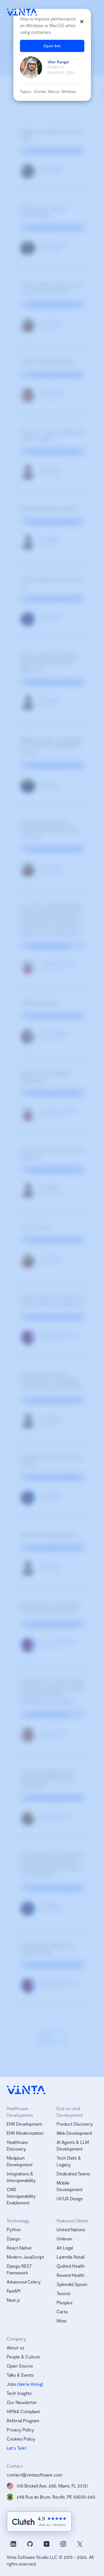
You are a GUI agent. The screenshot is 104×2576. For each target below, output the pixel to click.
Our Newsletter (22, 2402)
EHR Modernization (25, 2133)
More (62, 2321)
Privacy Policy (20, 2430)
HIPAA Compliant (23, 2411)
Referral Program (23, 2420)
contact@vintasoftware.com (34, 2475)
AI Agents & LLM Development (73, 2145)
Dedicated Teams (73, 2174)
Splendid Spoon (72, 2284)
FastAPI (14, 2291)
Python (14, 2229)
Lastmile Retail (70, 2257)
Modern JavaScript (25, 2257)
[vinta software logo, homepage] (26, 2090)
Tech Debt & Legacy (69, 2161)
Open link (52, 46)
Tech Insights (19, 2393)
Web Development (74, 2133)
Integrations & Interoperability (21, 2177)
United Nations (71, 2229)
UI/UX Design (70, 2198)
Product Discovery (75, 2124)
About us (15, 2347)
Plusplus (64, 2302)
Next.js (13, 2300)
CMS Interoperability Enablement (21, 2196)
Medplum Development (20, 2161)
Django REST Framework (19, 2269)
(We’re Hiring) (30, 2384)
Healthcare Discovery (17, 2145)
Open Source (20, 2366)
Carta (62, 2312)
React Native (19, 2248)
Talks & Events (20, 2375)
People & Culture (23, 2357)
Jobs (11, 2384)
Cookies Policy (21, 2439)
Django (13, 2239)
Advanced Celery (24, 2282)
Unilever (65, 2239)
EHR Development (24, 2124)
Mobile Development (70, 2186)
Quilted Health (71, 2266)
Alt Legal (65, 2248)
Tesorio (64, 2293)
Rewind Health (71, 2275)
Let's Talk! (17, 2448)
